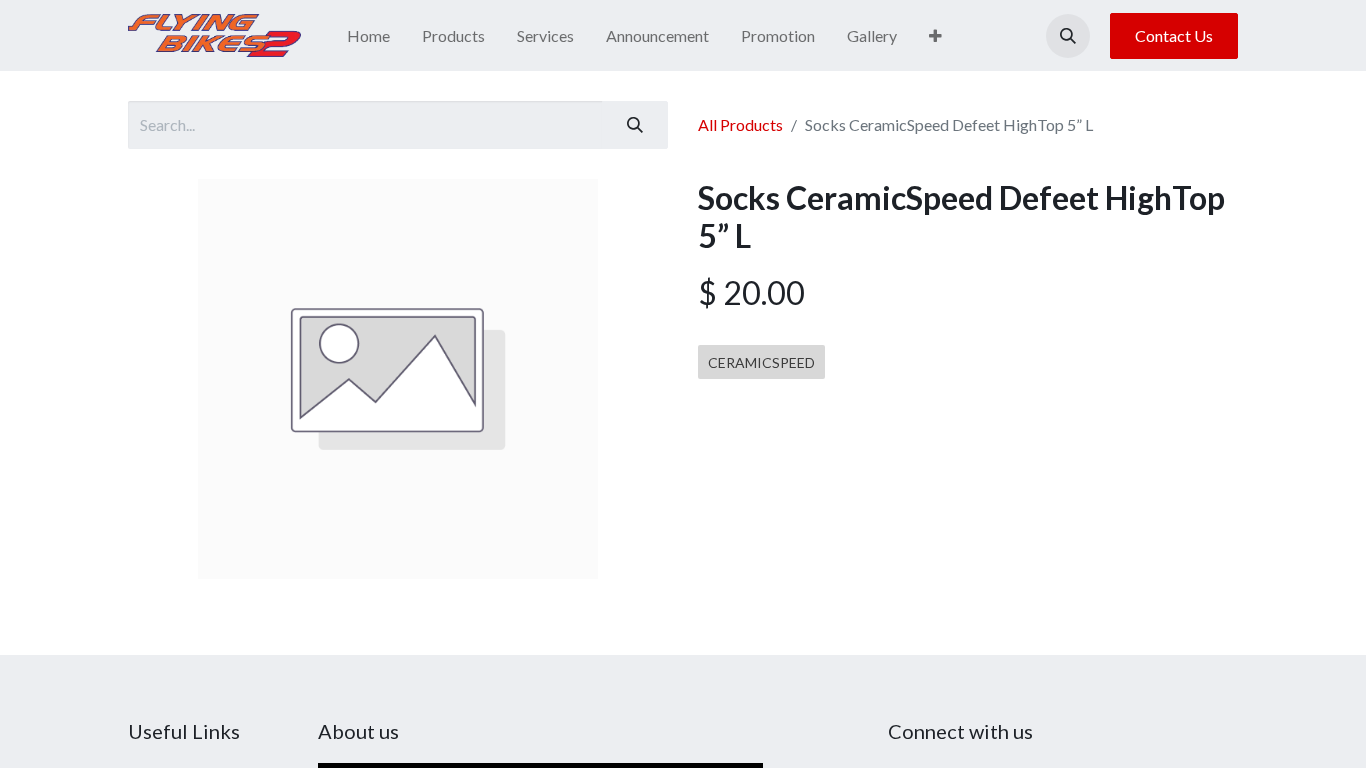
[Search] (635, 125)
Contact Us (1174, 35)
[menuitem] (368, 36)
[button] (1068, 36)
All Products (740, 124)
